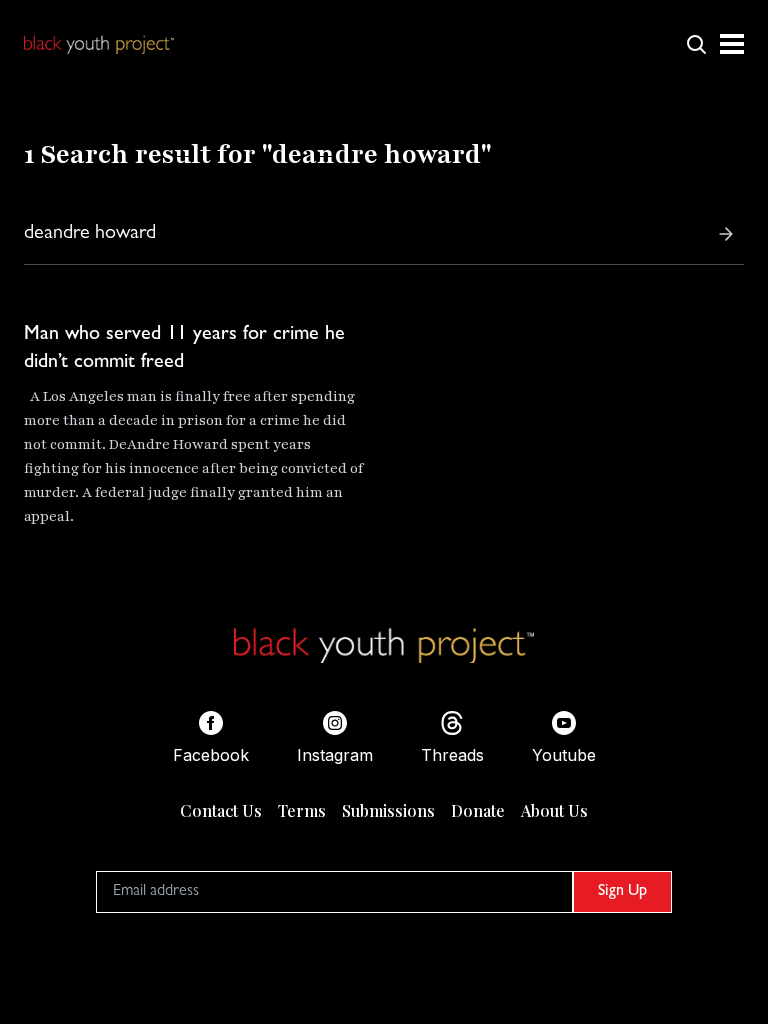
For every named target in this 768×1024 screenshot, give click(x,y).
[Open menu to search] (696, 44)
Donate (478, 810)
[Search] (726, 234)
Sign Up (622, 892)
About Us (554, 810)
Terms (302, 810)
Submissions (388, 810)
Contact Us (221, 810)
